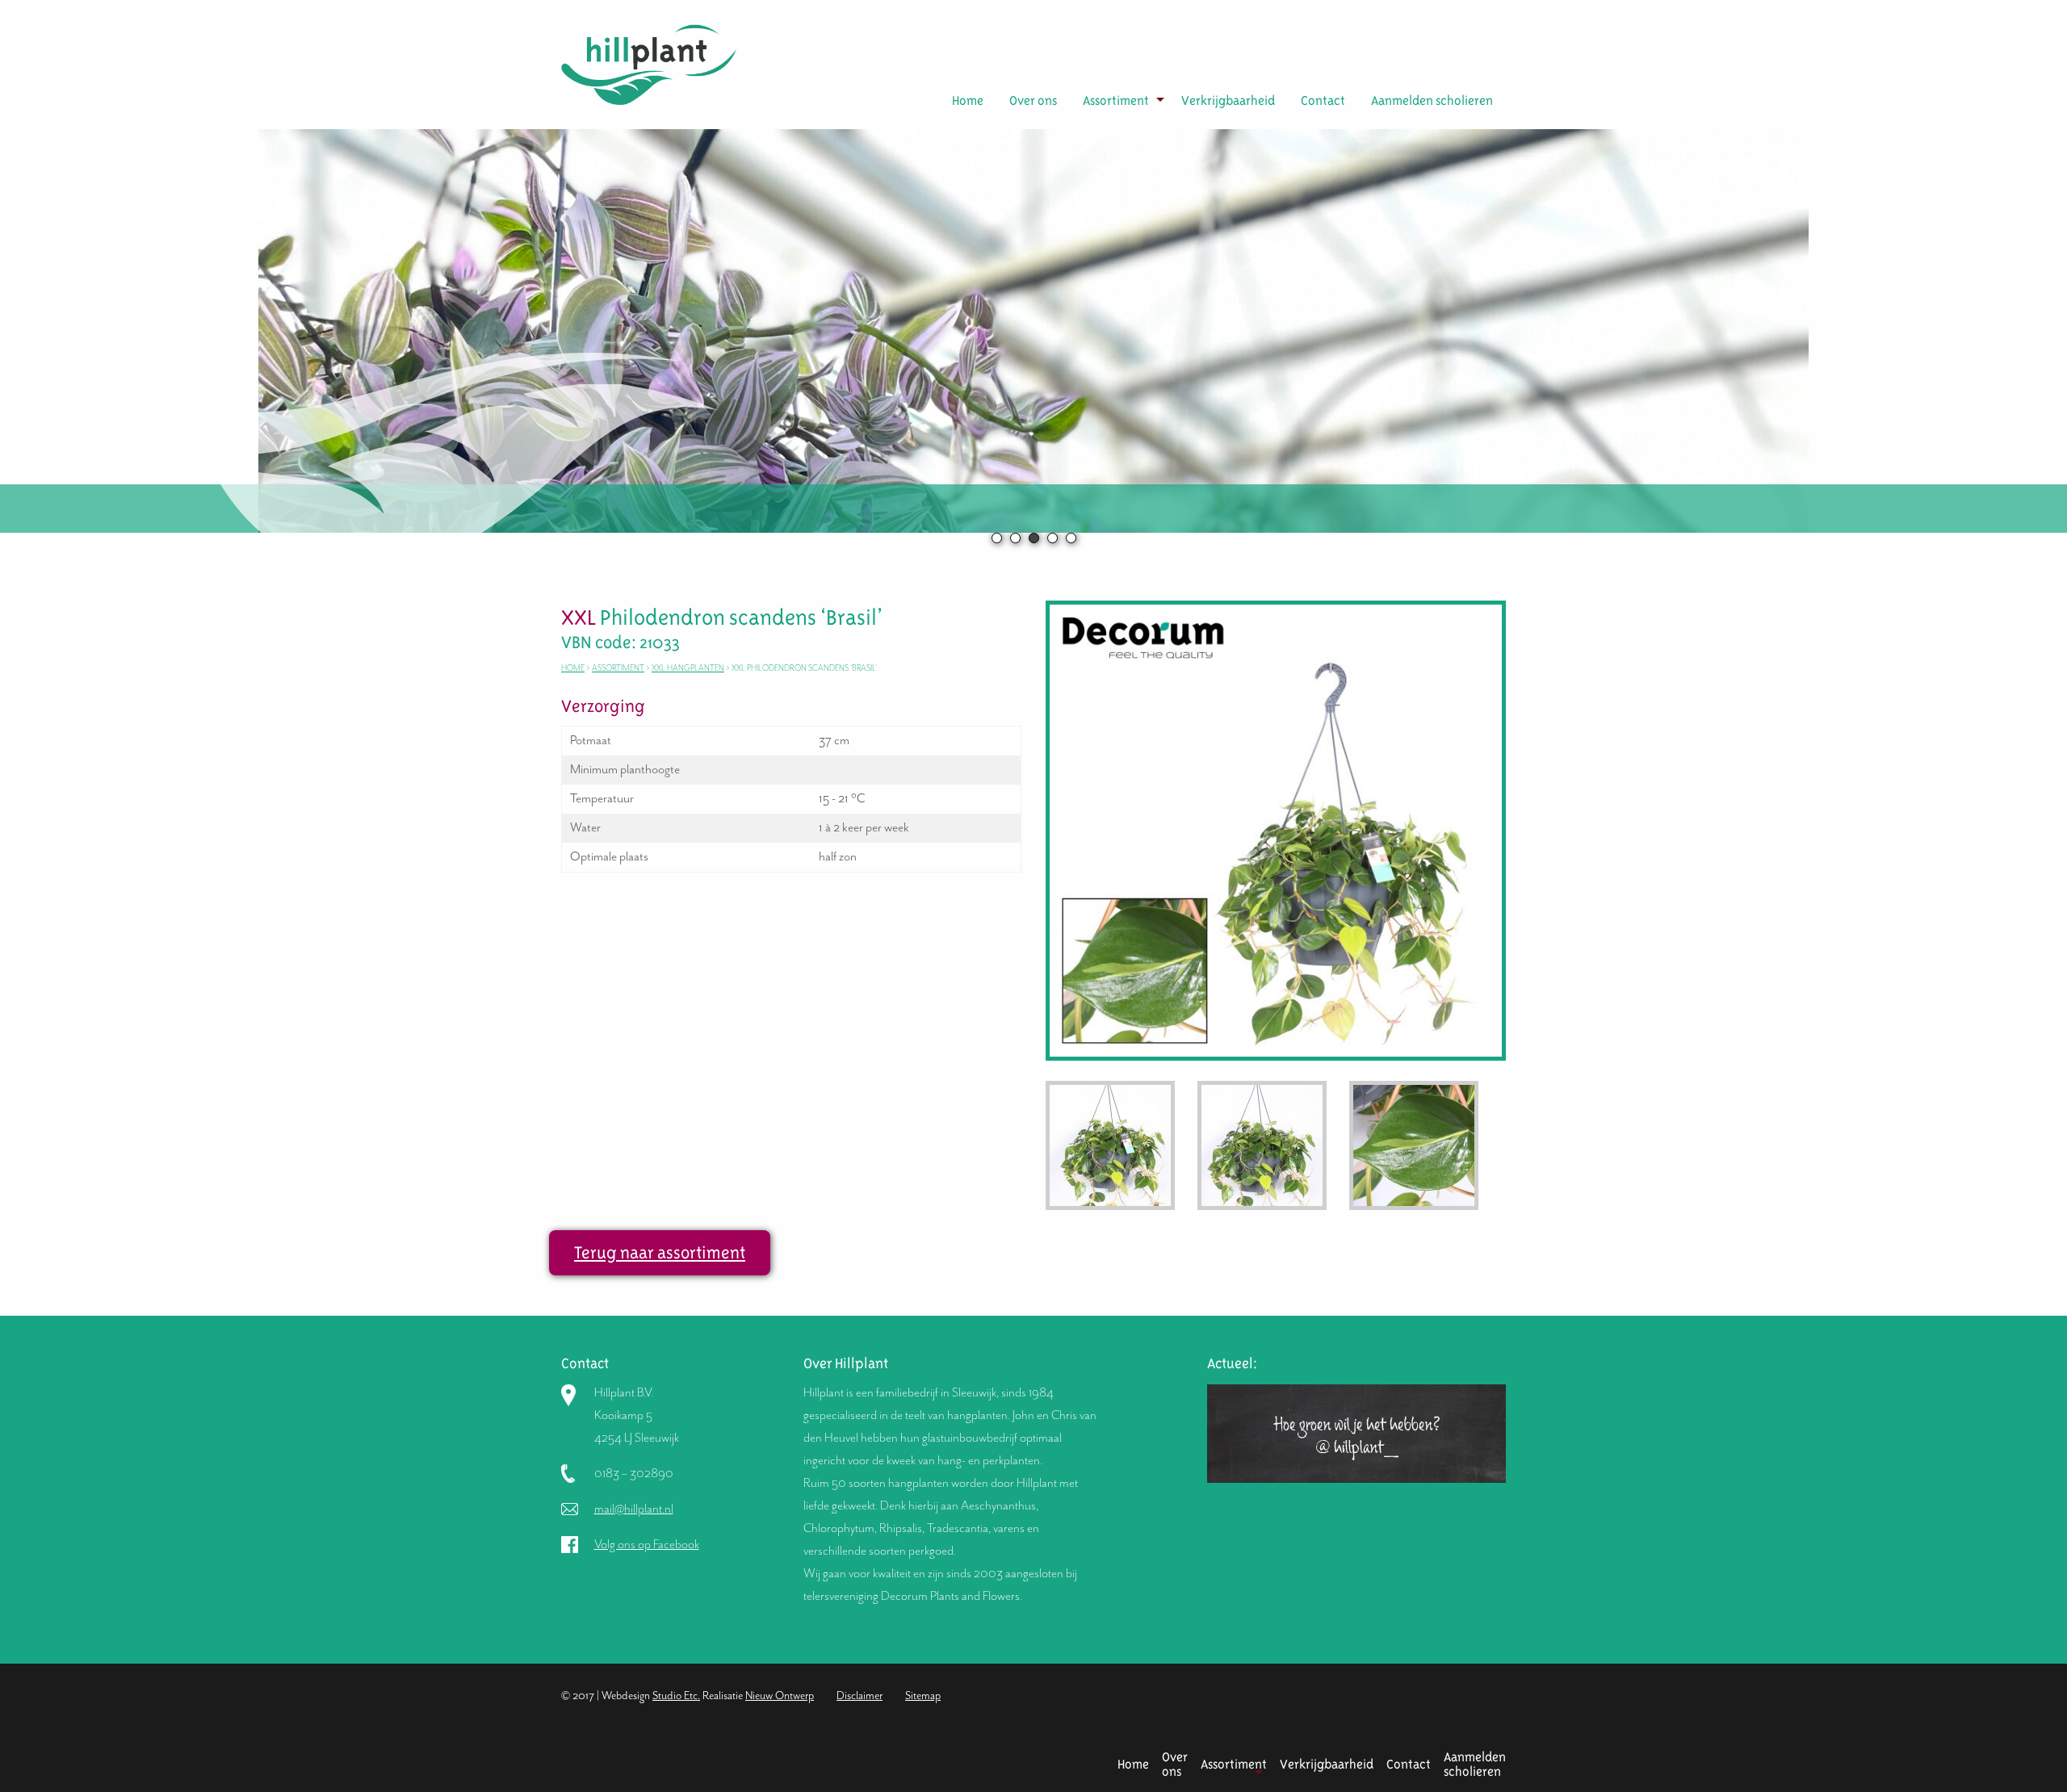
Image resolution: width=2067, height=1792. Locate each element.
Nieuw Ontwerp (780, 1696)
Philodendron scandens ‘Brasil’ (726, 618)
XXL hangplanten (688, 668)
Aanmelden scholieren (1432, 100)
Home (968, 100)
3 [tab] (1034, 538)
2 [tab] (1015, 538)
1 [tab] (997, 538)
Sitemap (923, 1696)
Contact (1323, 100)
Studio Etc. (676, 1696)
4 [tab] (1052, 538)
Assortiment (1116, 100)
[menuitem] (968, 101)
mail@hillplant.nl (634, 1509)
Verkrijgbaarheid (1228, 100)
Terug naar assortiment (660, 1252)
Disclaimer (860, 1696)
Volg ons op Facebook (647, 1544)
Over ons (1033, 100)
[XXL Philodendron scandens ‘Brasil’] (1276, 829)
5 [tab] (1071, 538)
